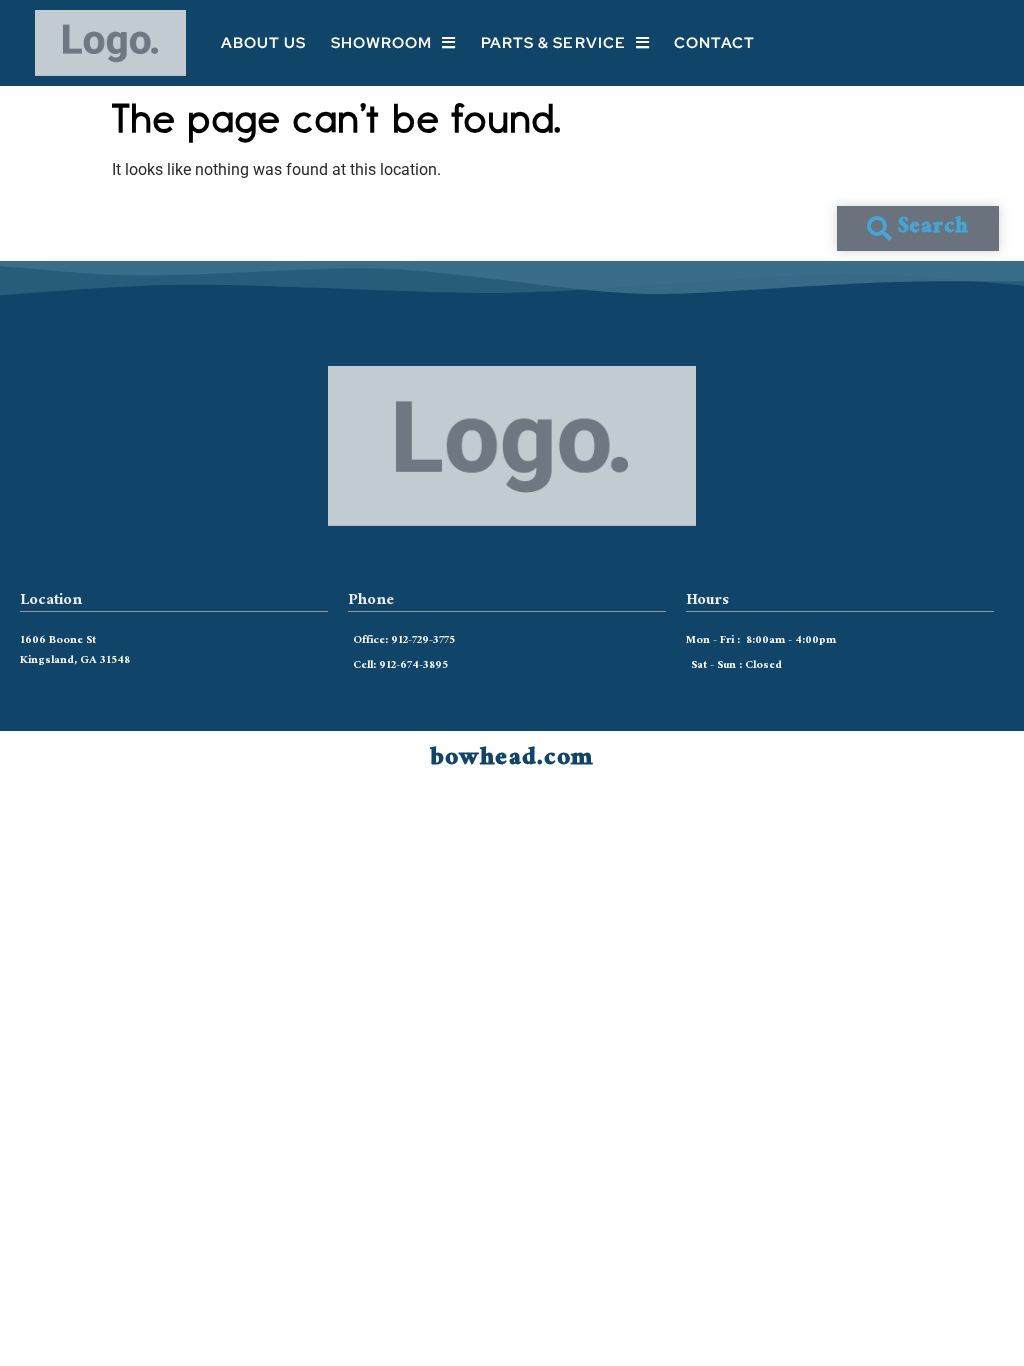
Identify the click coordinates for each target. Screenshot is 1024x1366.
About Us (264, 43)
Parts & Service (554, 43)
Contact (714, 43)
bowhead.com (512, 760)
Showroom (382, 43)
